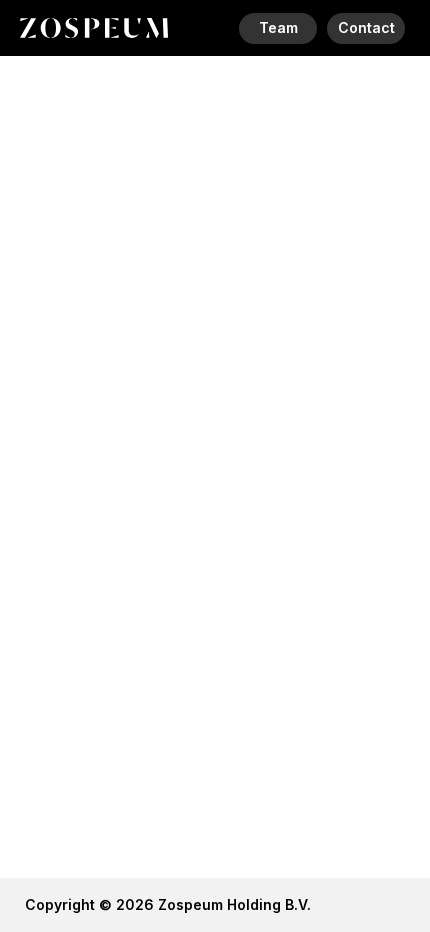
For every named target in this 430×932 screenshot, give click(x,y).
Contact (366, 27)
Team (278, 27)
